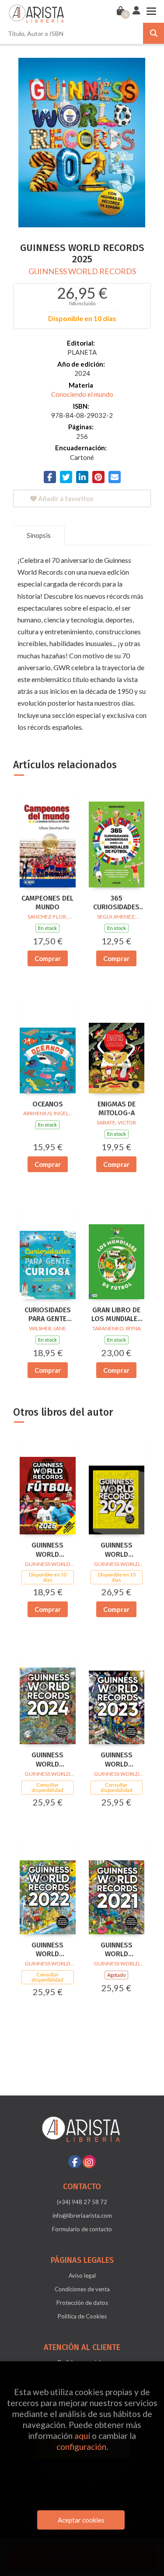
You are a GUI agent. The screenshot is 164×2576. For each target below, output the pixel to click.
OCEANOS (48, 1104)
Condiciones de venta (82, 2289)
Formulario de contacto (82, 2229)
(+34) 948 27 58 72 (82, 2202)
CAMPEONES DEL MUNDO (47, 903)
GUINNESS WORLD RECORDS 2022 (47, 1950)
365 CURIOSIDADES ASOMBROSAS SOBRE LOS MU (116, 903)
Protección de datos (82, 2303)
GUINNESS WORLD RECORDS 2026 (117, 1550)
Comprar (48, 958)
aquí (82, 2436)
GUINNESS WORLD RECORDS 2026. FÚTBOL (47, 1550)
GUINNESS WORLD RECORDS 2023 (117, 1760)
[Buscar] (154, 33)
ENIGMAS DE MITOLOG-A (117, 1109)
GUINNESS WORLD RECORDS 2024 (47, 1760)
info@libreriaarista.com (82, 2216)
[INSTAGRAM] (89, 2162)
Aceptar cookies (81, 2520)
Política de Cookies (82, 2316)
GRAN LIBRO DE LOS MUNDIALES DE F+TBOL (117, 1315)
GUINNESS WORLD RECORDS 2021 (117, 1950)
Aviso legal (82, 2276)
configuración (81, 2447)
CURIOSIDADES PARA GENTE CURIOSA (48, 1315)
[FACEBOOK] (75, 2162)
